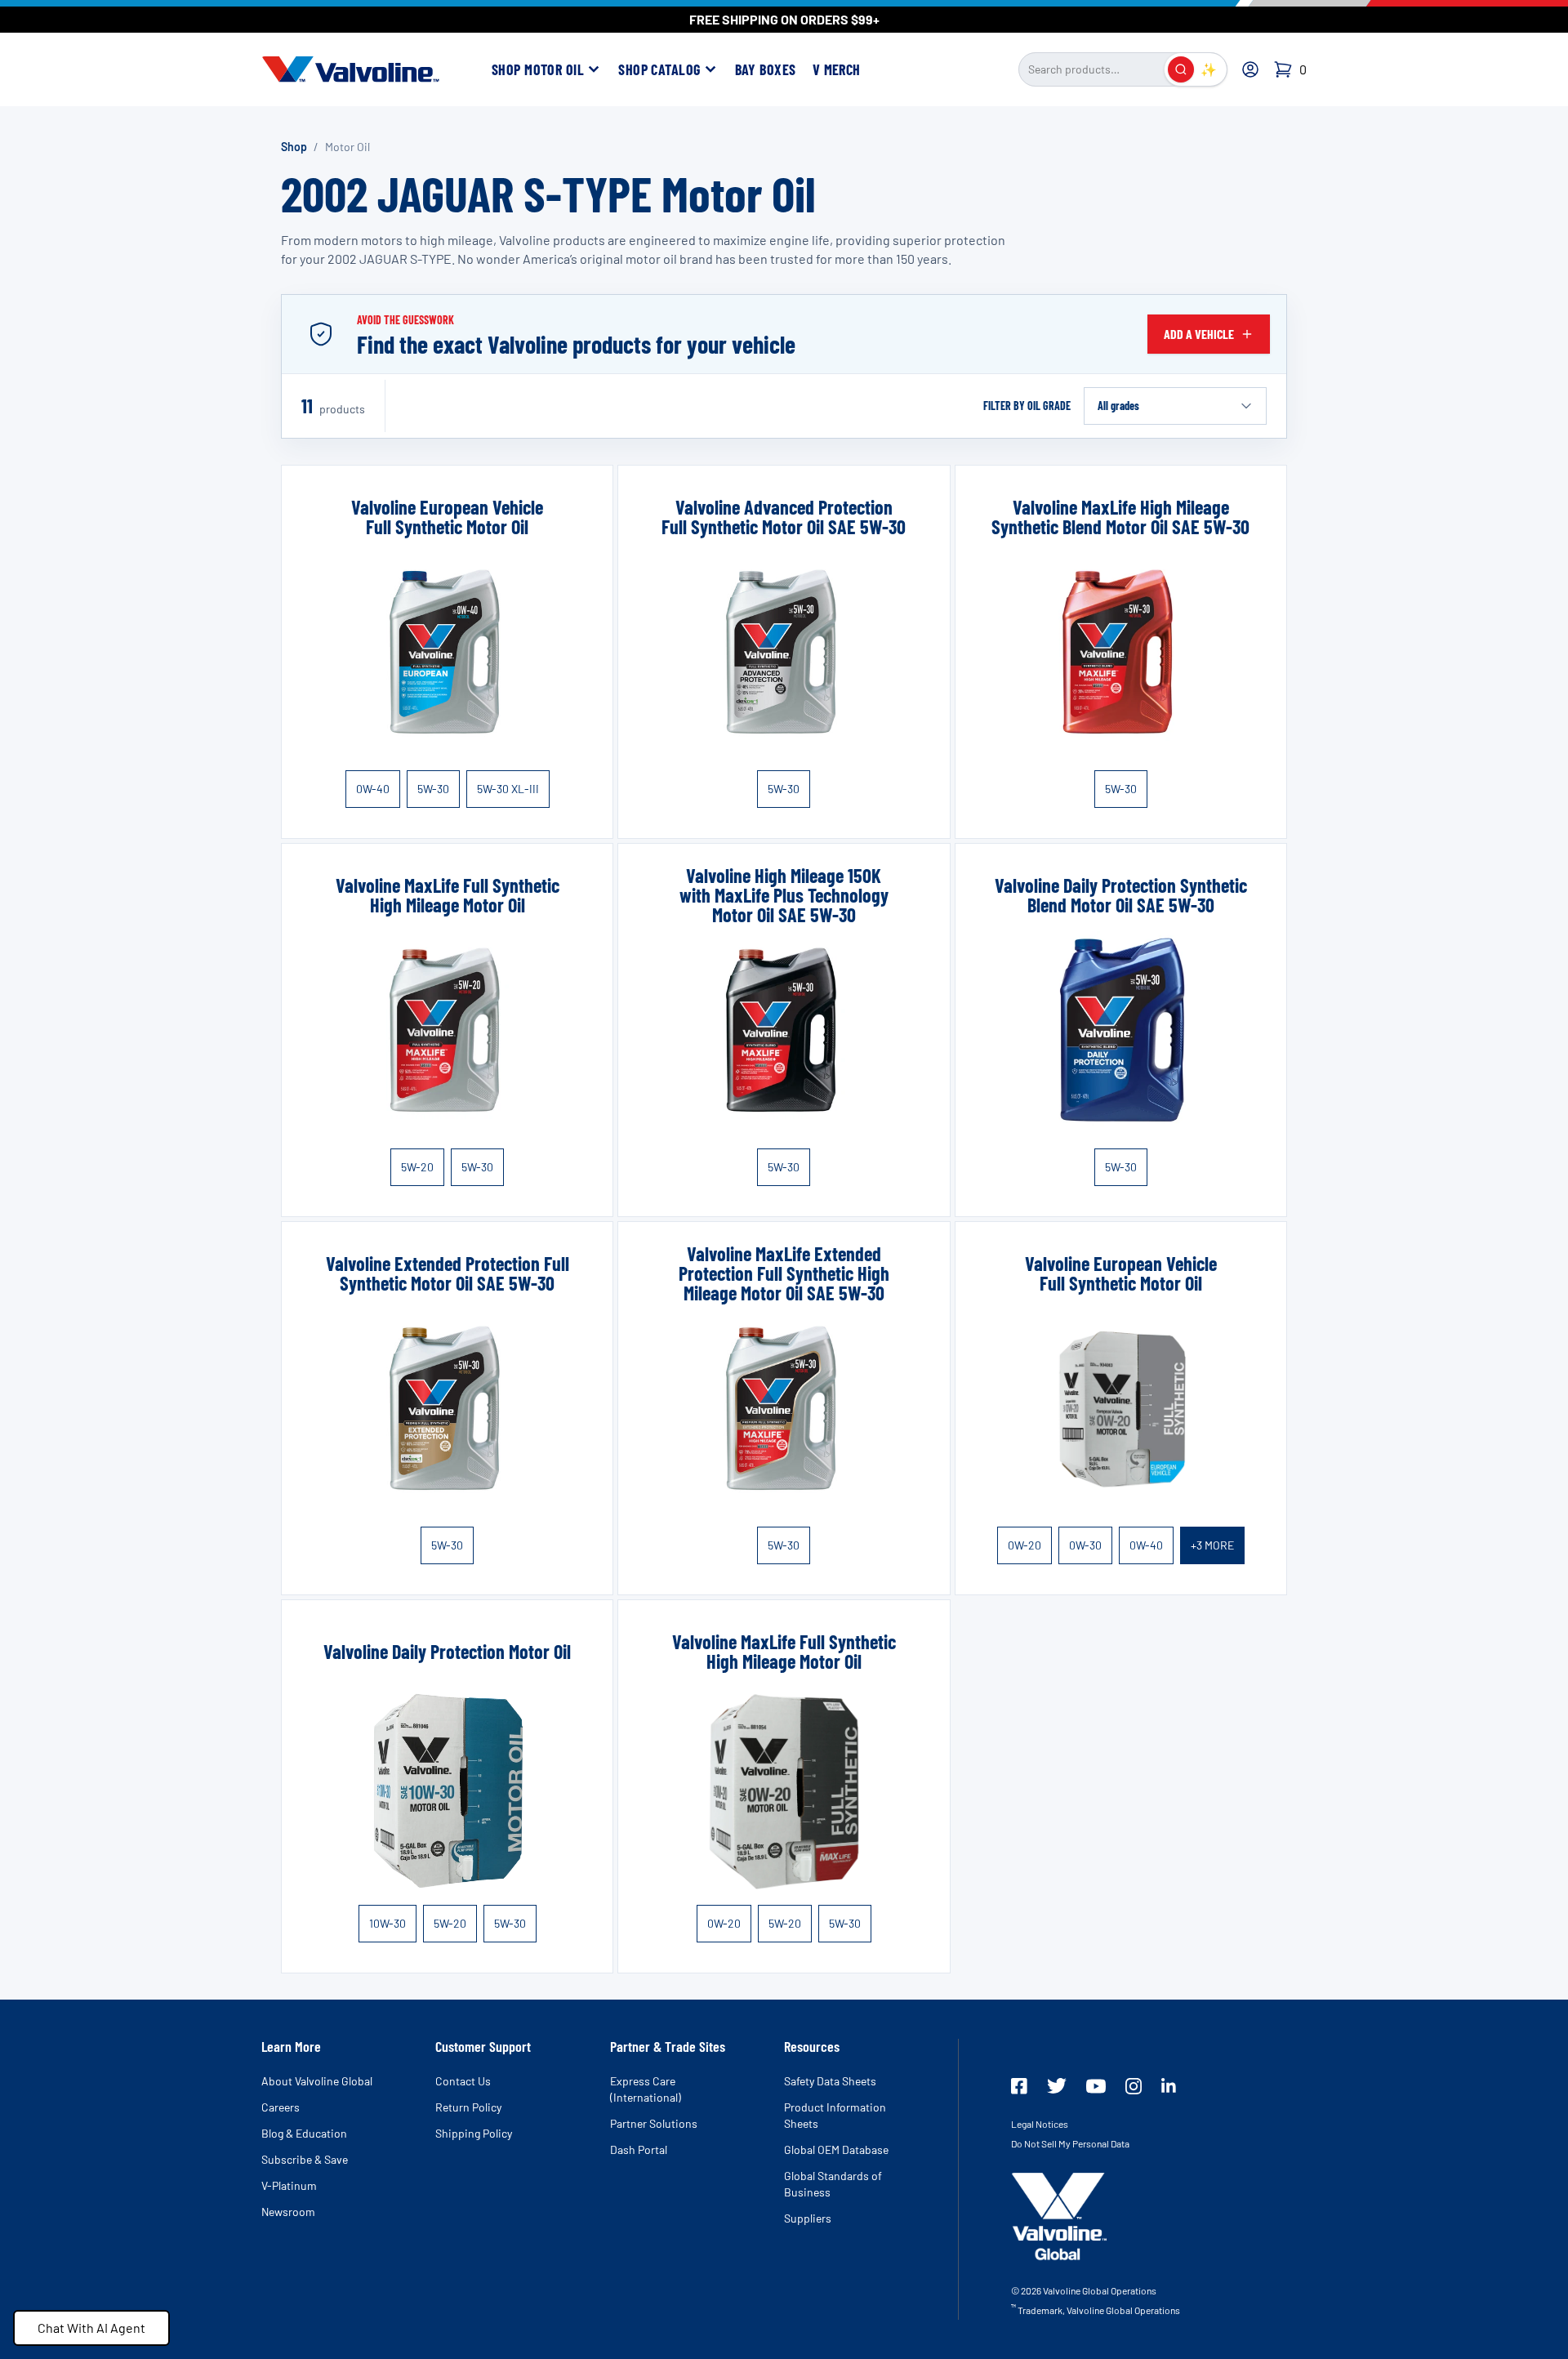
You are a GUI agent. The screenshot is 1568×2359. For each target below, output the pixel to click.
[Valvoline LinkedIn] (1169, 2085)
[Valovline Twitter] (1057, 2086)
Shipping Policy (474, 2133)
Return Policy (468, 2107)
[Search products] (1181, 69)
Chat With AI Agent (91, 2328)
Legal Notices (1040, 2124)
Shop (294, 147)
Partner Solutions (654, 2123)
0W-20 (1025, 1545)
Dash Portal (639, 2149)
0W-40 (373, 789)
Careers (281, 2107)
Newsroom (288, 2212)
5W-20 (417, 1167)
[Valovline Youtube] (1096, 2086)
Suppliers (808, 2218)
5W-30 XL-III (508, 789)
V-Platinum (289, 2185)
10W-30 (388, 1923)
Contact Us (463, 2081)
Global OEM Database (836, 2149)
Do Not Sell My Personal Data (1070, 2143)
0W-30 (1085, 1545)
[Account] (1250, 69)
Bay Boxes (766, 69)
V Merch (837, 69)
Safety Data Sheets (830, 2081)
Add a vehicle (1199, 334)
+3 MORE (1212, 1545)
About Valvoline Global (317, 2081)
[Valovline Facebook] (1019, 2086)
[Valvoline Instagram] (1134, 2086)
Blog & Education (304, 2133)
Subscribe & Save (305, 2159)
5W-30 (433, 789)
